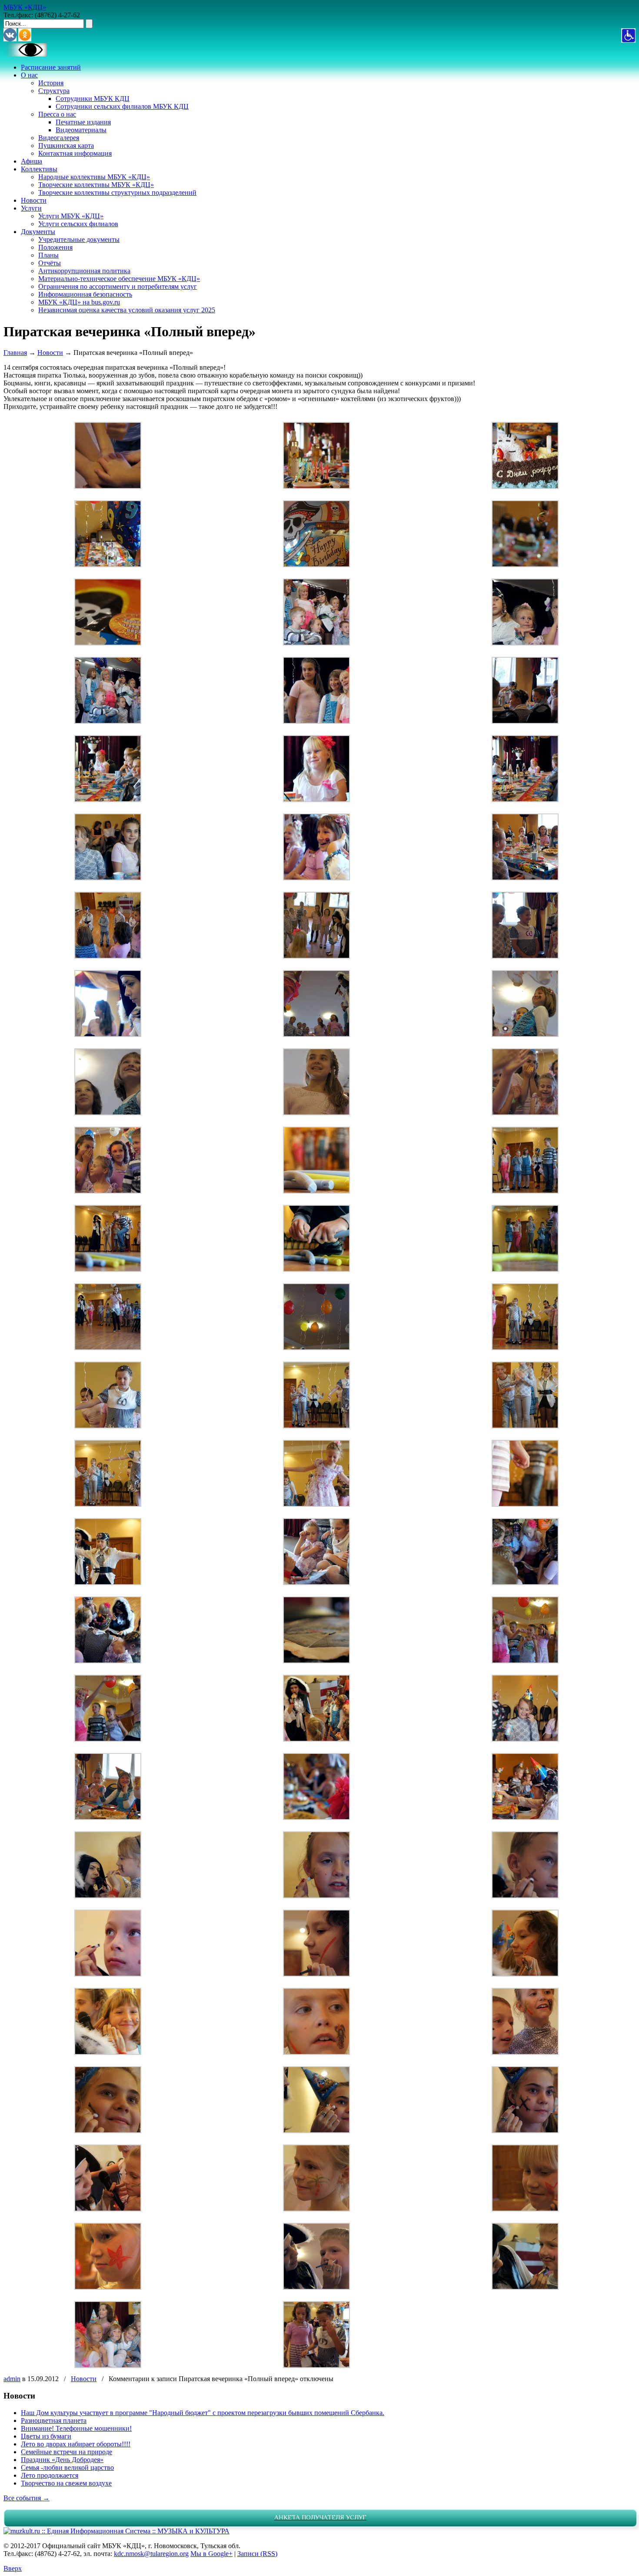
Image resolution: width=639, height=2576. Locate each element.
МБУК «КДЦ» (25, 7)
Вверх (13, 2568)
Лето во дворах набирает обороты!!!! (76, 2444)
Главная (15, 353)
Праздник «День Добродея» (62, 2460)
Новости (50, 353)
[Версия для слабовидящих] (25, 54)
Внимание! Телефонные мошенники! (76, 2428)
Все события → (27, 2498)
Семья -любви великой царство (67, 2467)
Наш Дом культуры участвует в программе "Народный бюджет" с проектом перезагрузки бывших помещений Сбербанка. (203, 2413)
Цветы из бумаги (46, 2436)
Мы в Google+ (211, 2554)
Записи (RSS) (257, 2554)
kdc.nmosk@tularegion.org (151, 2554)
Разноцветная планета (54, 2420)
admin (12, 2379)
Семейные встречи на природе (67, 2452)
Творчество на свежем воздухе (66, 2483)
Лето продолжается (50, 2475)
